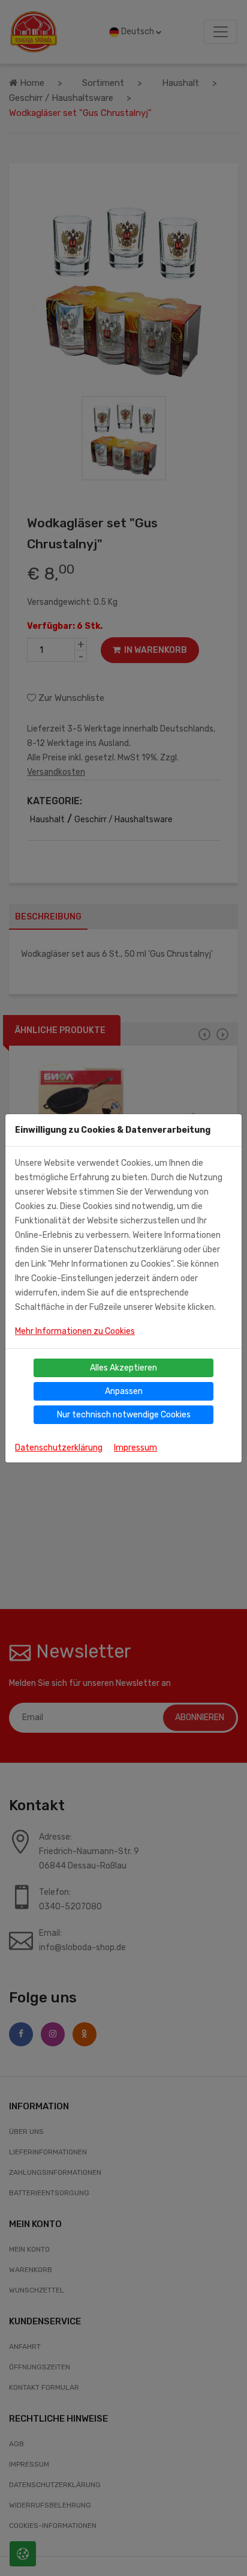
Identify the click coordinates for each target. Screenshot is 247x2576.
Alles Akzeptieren (123, 1368)
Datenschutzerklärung (59, 1448)
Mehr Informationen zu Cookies (75, 1331)
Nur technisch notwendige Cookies (124, 1415)
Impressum (135, 1448)
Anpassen (124, 1391)
